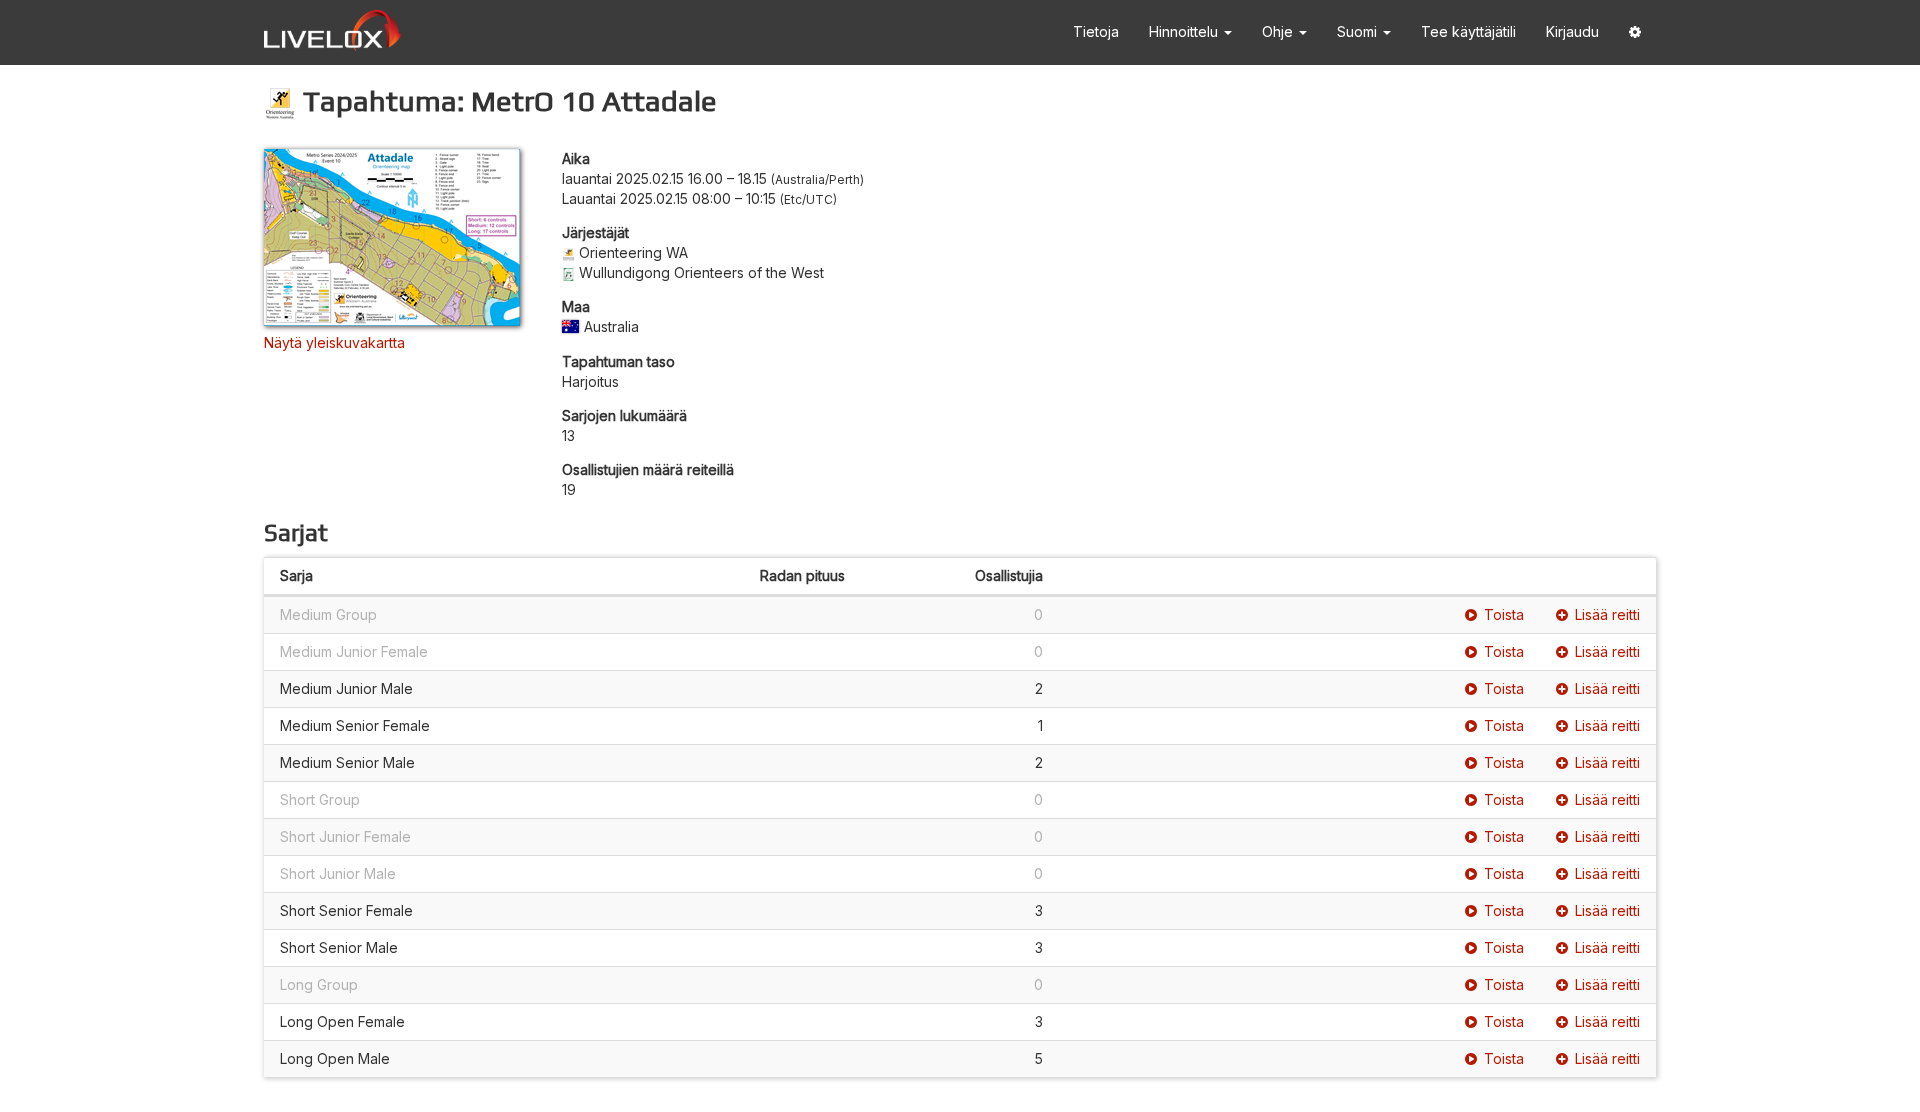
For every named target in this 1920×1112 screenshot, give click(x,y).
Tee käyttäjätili (1468, 31)
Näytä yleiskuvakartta (334, 342)
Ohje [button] (1279, 31)
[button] (1635, 32)
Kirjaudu (1572, 31)
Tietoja (1096, 31)
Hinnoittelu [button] (1185, 31)
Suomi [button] (1359, 31)
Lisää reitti (1607, 614)
